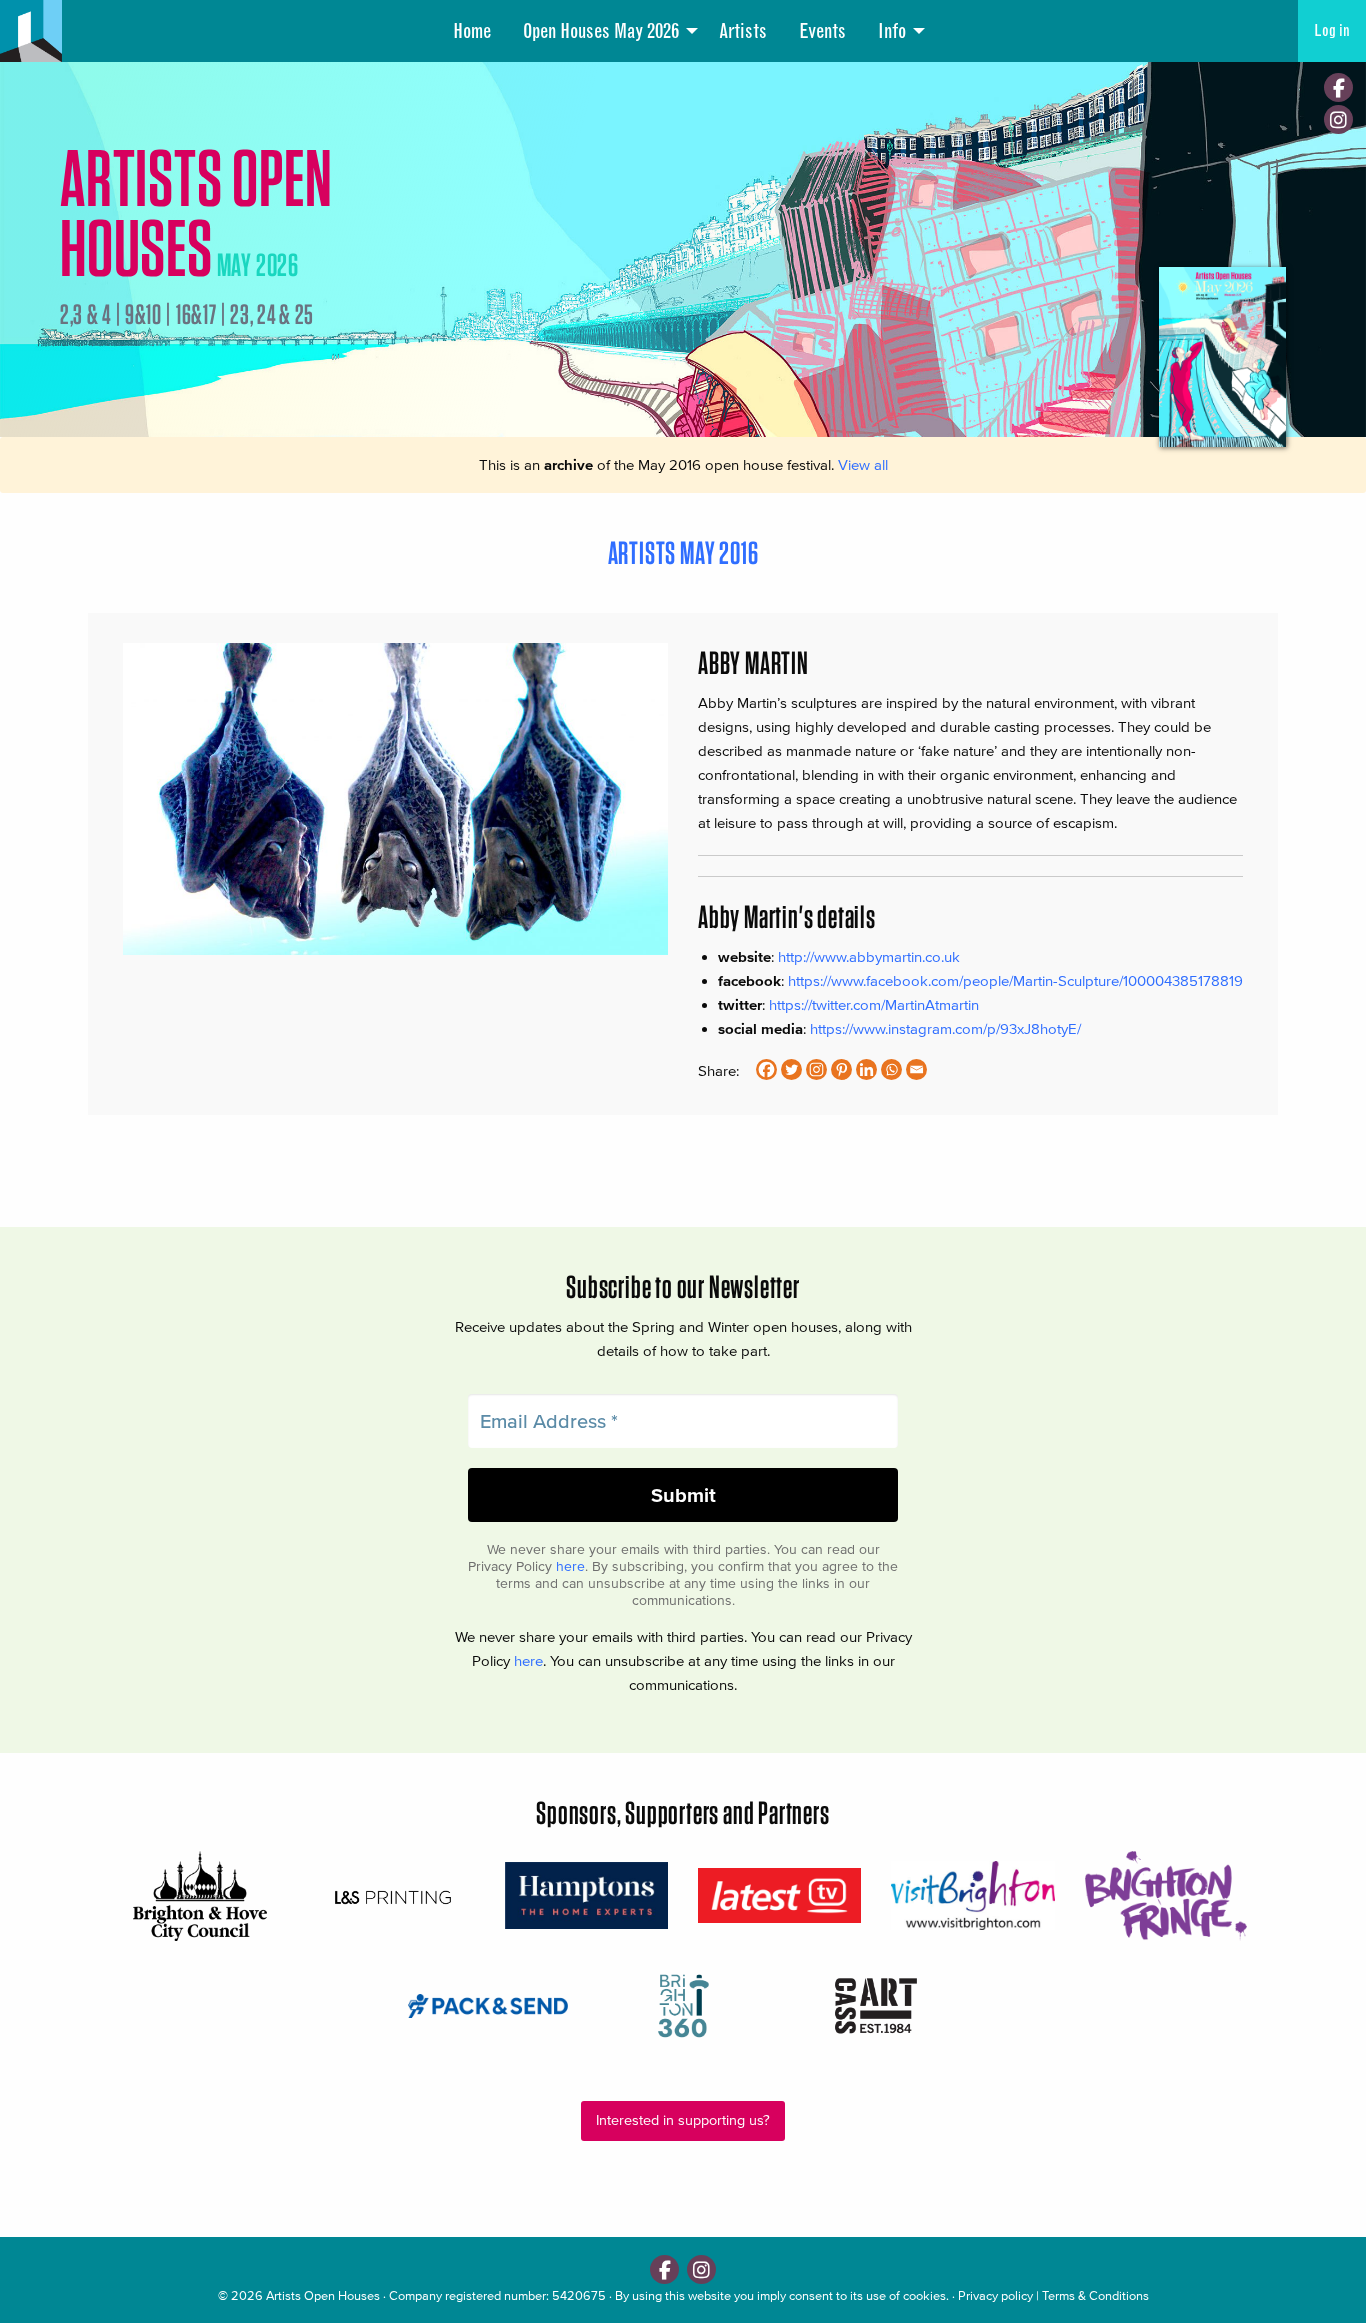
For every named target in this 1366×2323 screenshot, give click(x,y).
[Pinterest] (841, 1069)
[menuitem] (472, 31)
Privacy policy (995, 2295)
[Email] (916, 1069)
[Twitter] (791, 1069)
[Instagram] (1338, 119)
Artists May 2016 (683, 552)
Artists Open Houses (323, 2295)
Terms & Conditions (1095, 2295)
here (570, 1566)
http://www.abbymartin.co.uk (869, 956)
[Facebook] (1338, 87)
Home (472, 31)
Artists (743, 31)
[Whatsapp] (891, 1069)
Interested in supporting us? (683, 2120)
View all (863, 464)
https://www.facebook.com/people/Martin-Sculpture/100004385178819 (1015, 980)
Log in (1332, 30)
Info (892, 31)
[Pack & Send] (489, 2005)
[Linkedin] (866, 1069)
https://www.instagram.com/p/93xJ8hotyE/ (945, 1028)
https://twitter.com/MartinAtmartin (874, 1004)
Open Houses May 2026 (601, 31)
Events (822, 31)
